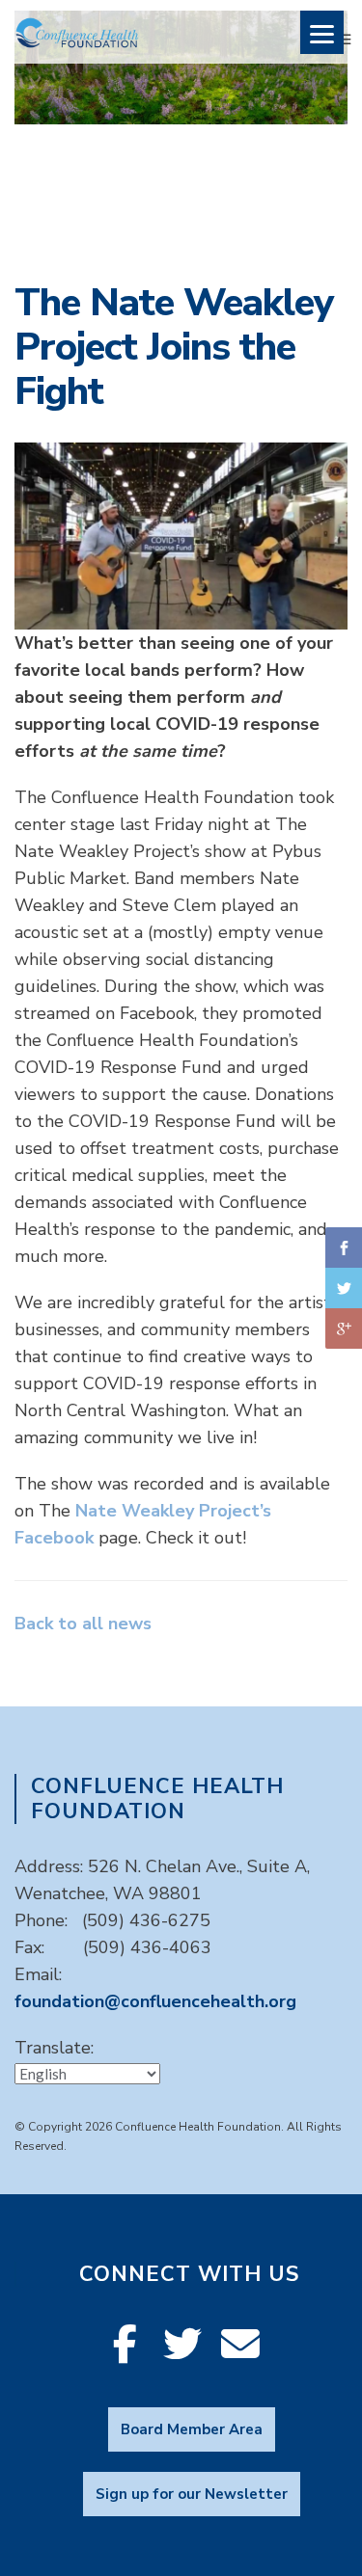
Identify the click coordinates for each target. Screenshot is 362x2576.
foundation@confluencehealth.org (155, 2001)
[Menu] (322, 32)
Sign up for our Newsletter (192, 2494)
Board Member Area (192, 2429)
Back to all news (83, 1623)
